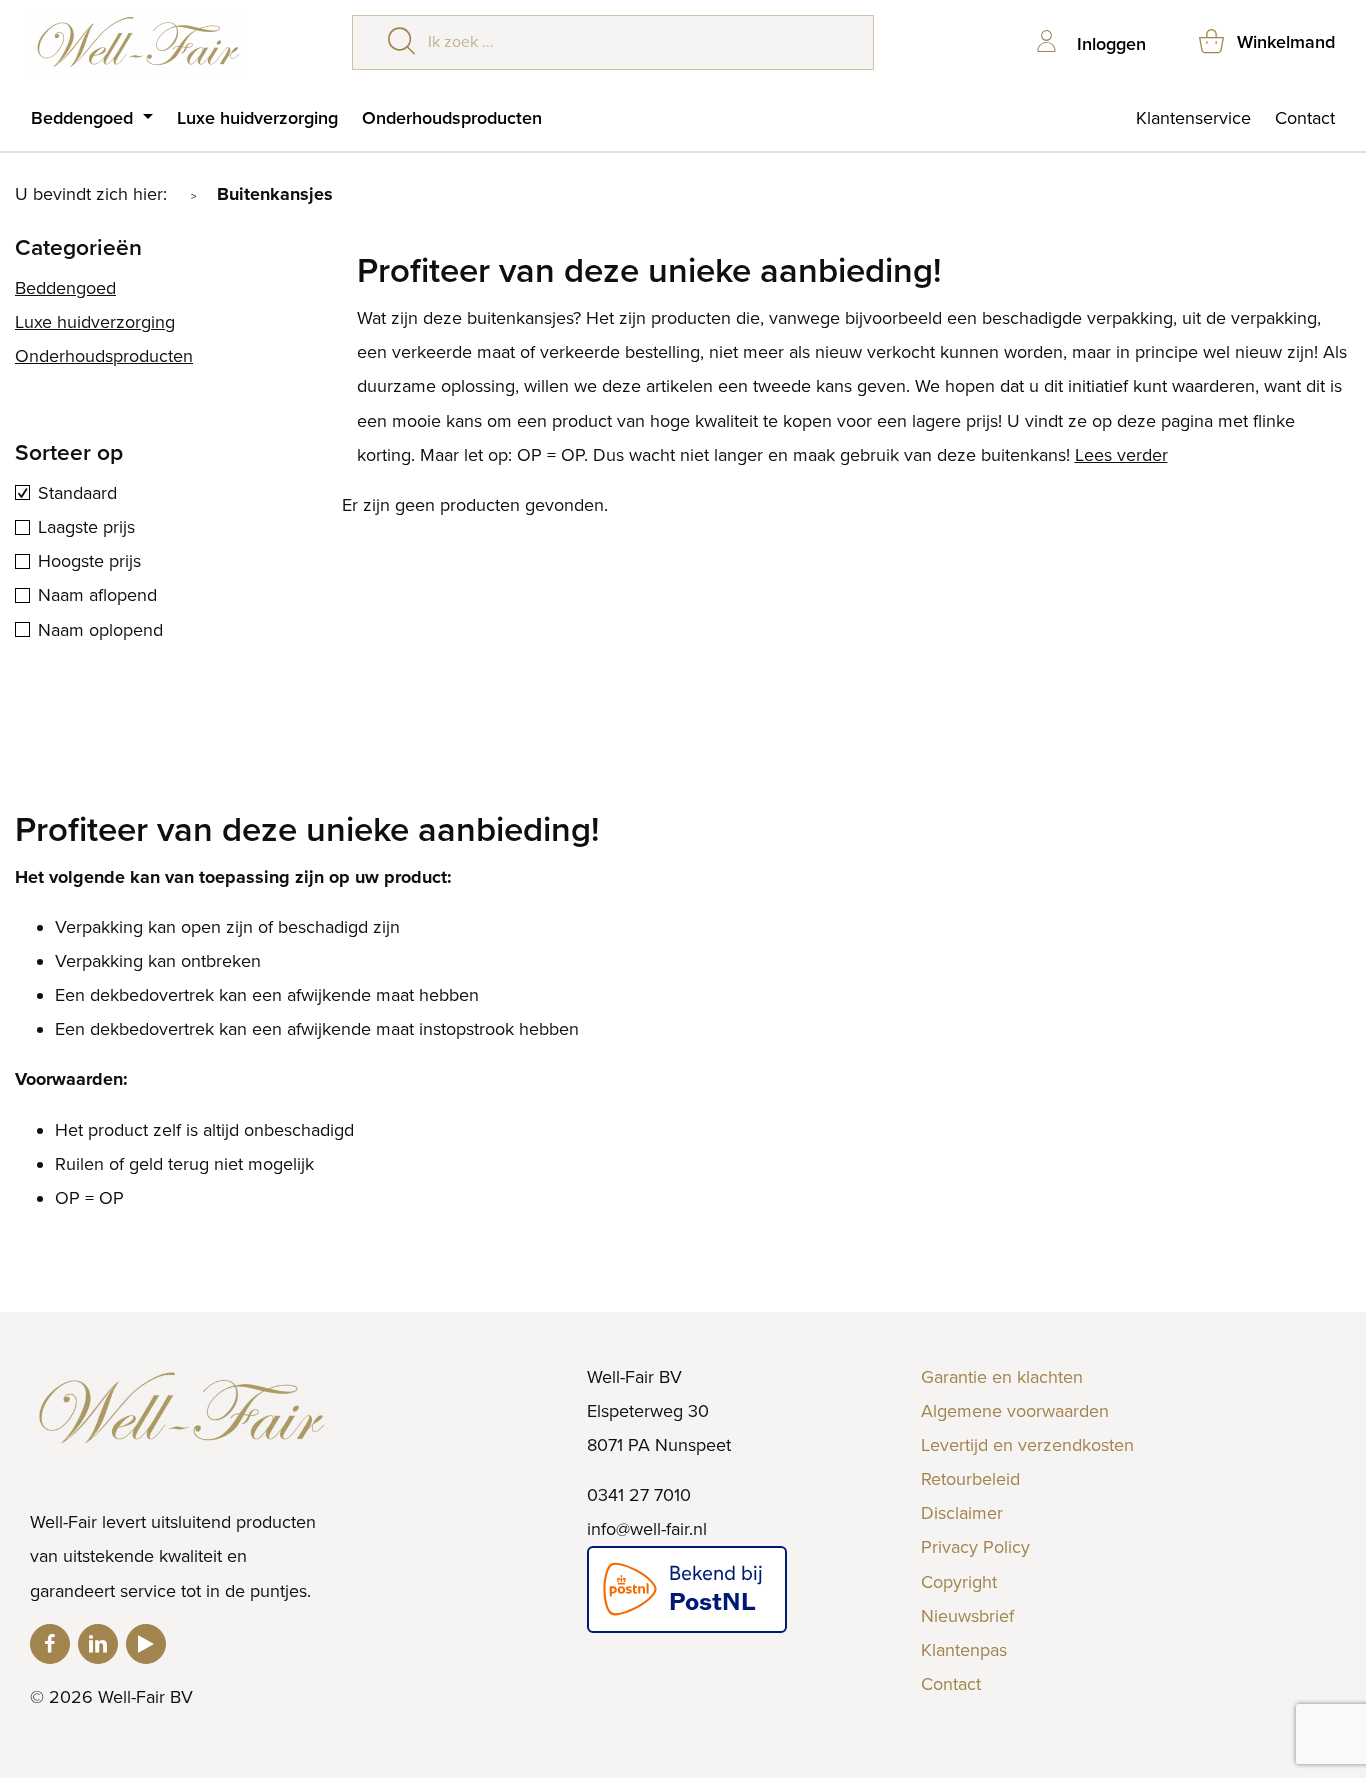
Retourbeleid (970, 1479)
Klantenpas (964, 1650)
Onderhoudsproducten (452, 118)
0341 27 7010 (639, 1495)
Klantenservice (1193, 118)
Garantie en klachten (1002, 1377)
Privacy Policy (975, 1547)
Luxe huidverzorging (257, 118)
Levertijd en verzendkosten (1027, 1445)
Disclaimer (962, 1513)
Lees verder (1121, 455)
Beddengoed (84, 118)
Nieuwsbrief (967, 1616)
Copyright (959, 1582)
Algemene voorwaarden (1015, 1411)
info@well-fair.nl (647, 1529)
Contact (1305, 118)
